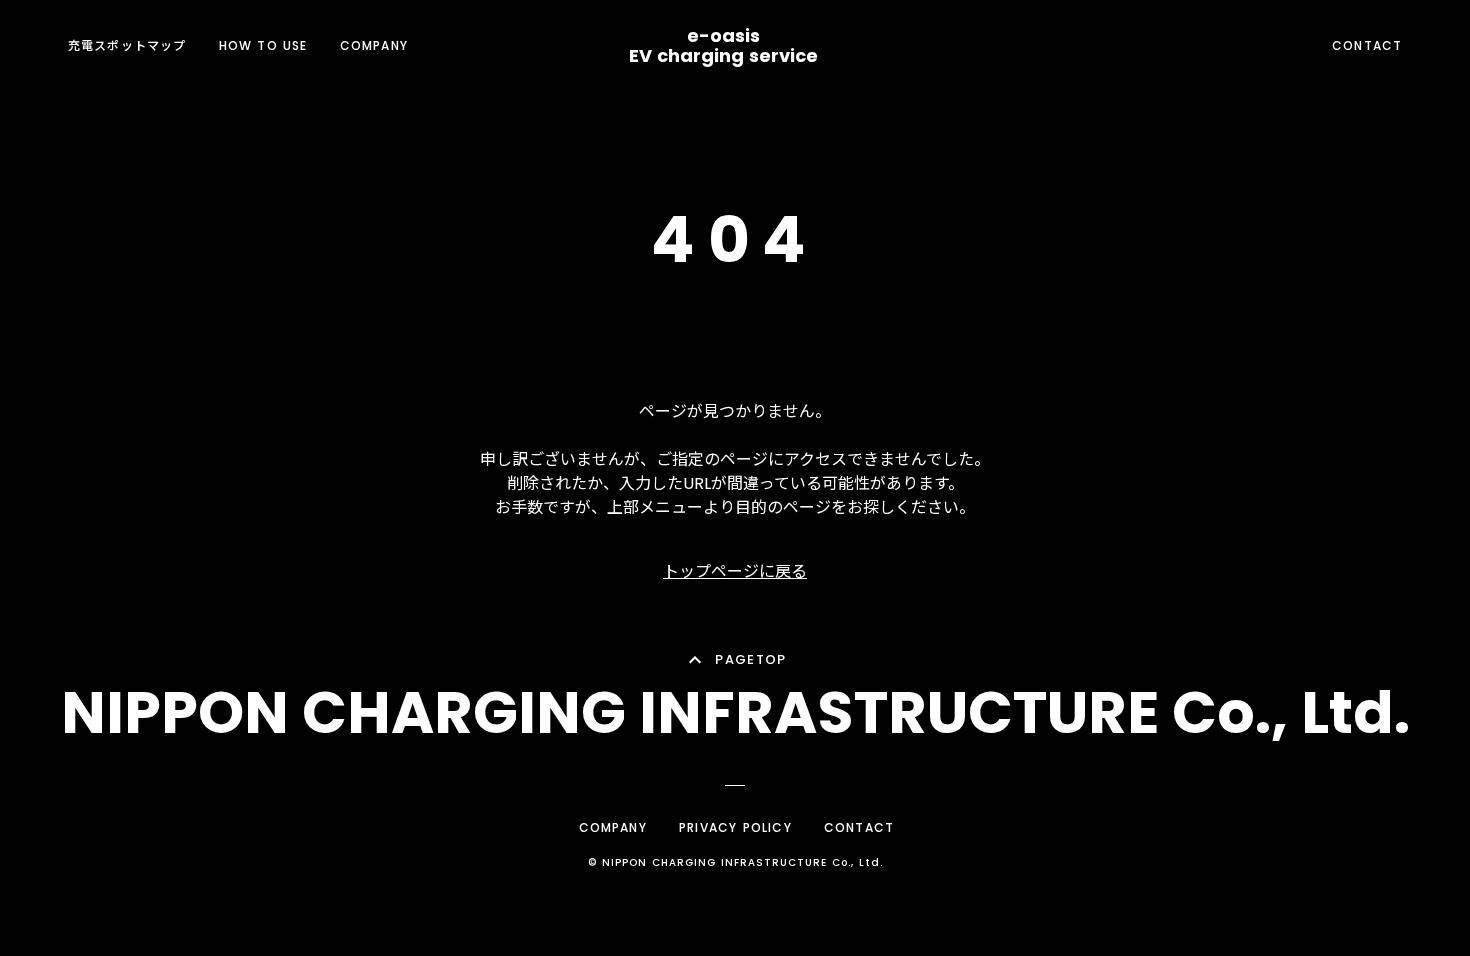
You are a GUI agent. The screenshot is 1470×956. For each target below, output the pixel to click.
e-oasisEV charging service (723, 46)
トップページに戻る (735, 571)
